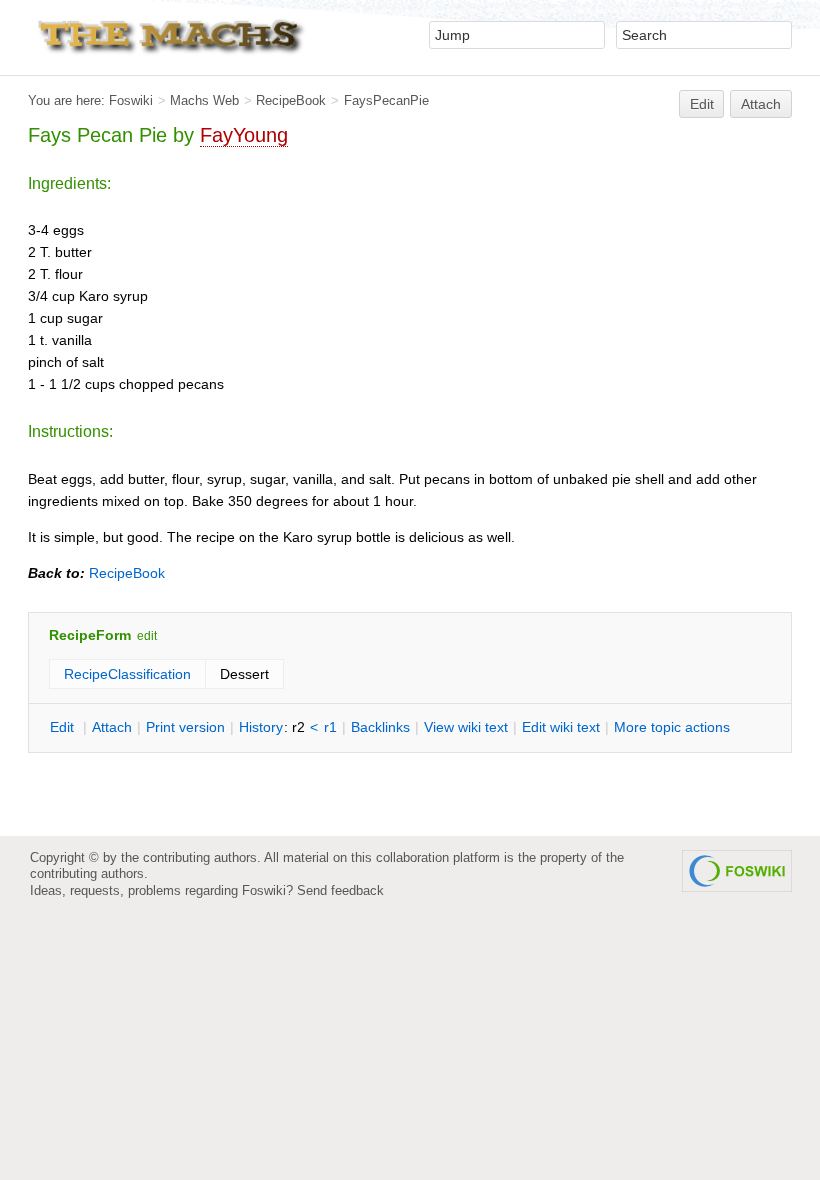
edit (147, 636)
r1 (330, 727)
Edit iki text (561, 727)
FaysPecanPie (386, 100)
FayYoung (244, 135)
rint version (185, 727)
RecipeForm (90, 635)
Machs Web (204, 100)
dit (64, 727)
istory (261, 727)
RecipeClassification (127, 674)
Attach (761, 104)
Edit (702, 104)
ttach (112, 727)
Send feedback (340, 890)
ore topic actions (672, 727)
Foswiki (131, 100)
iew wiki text (466, 727)
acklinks (380, 727)
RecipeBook (291, 100)
